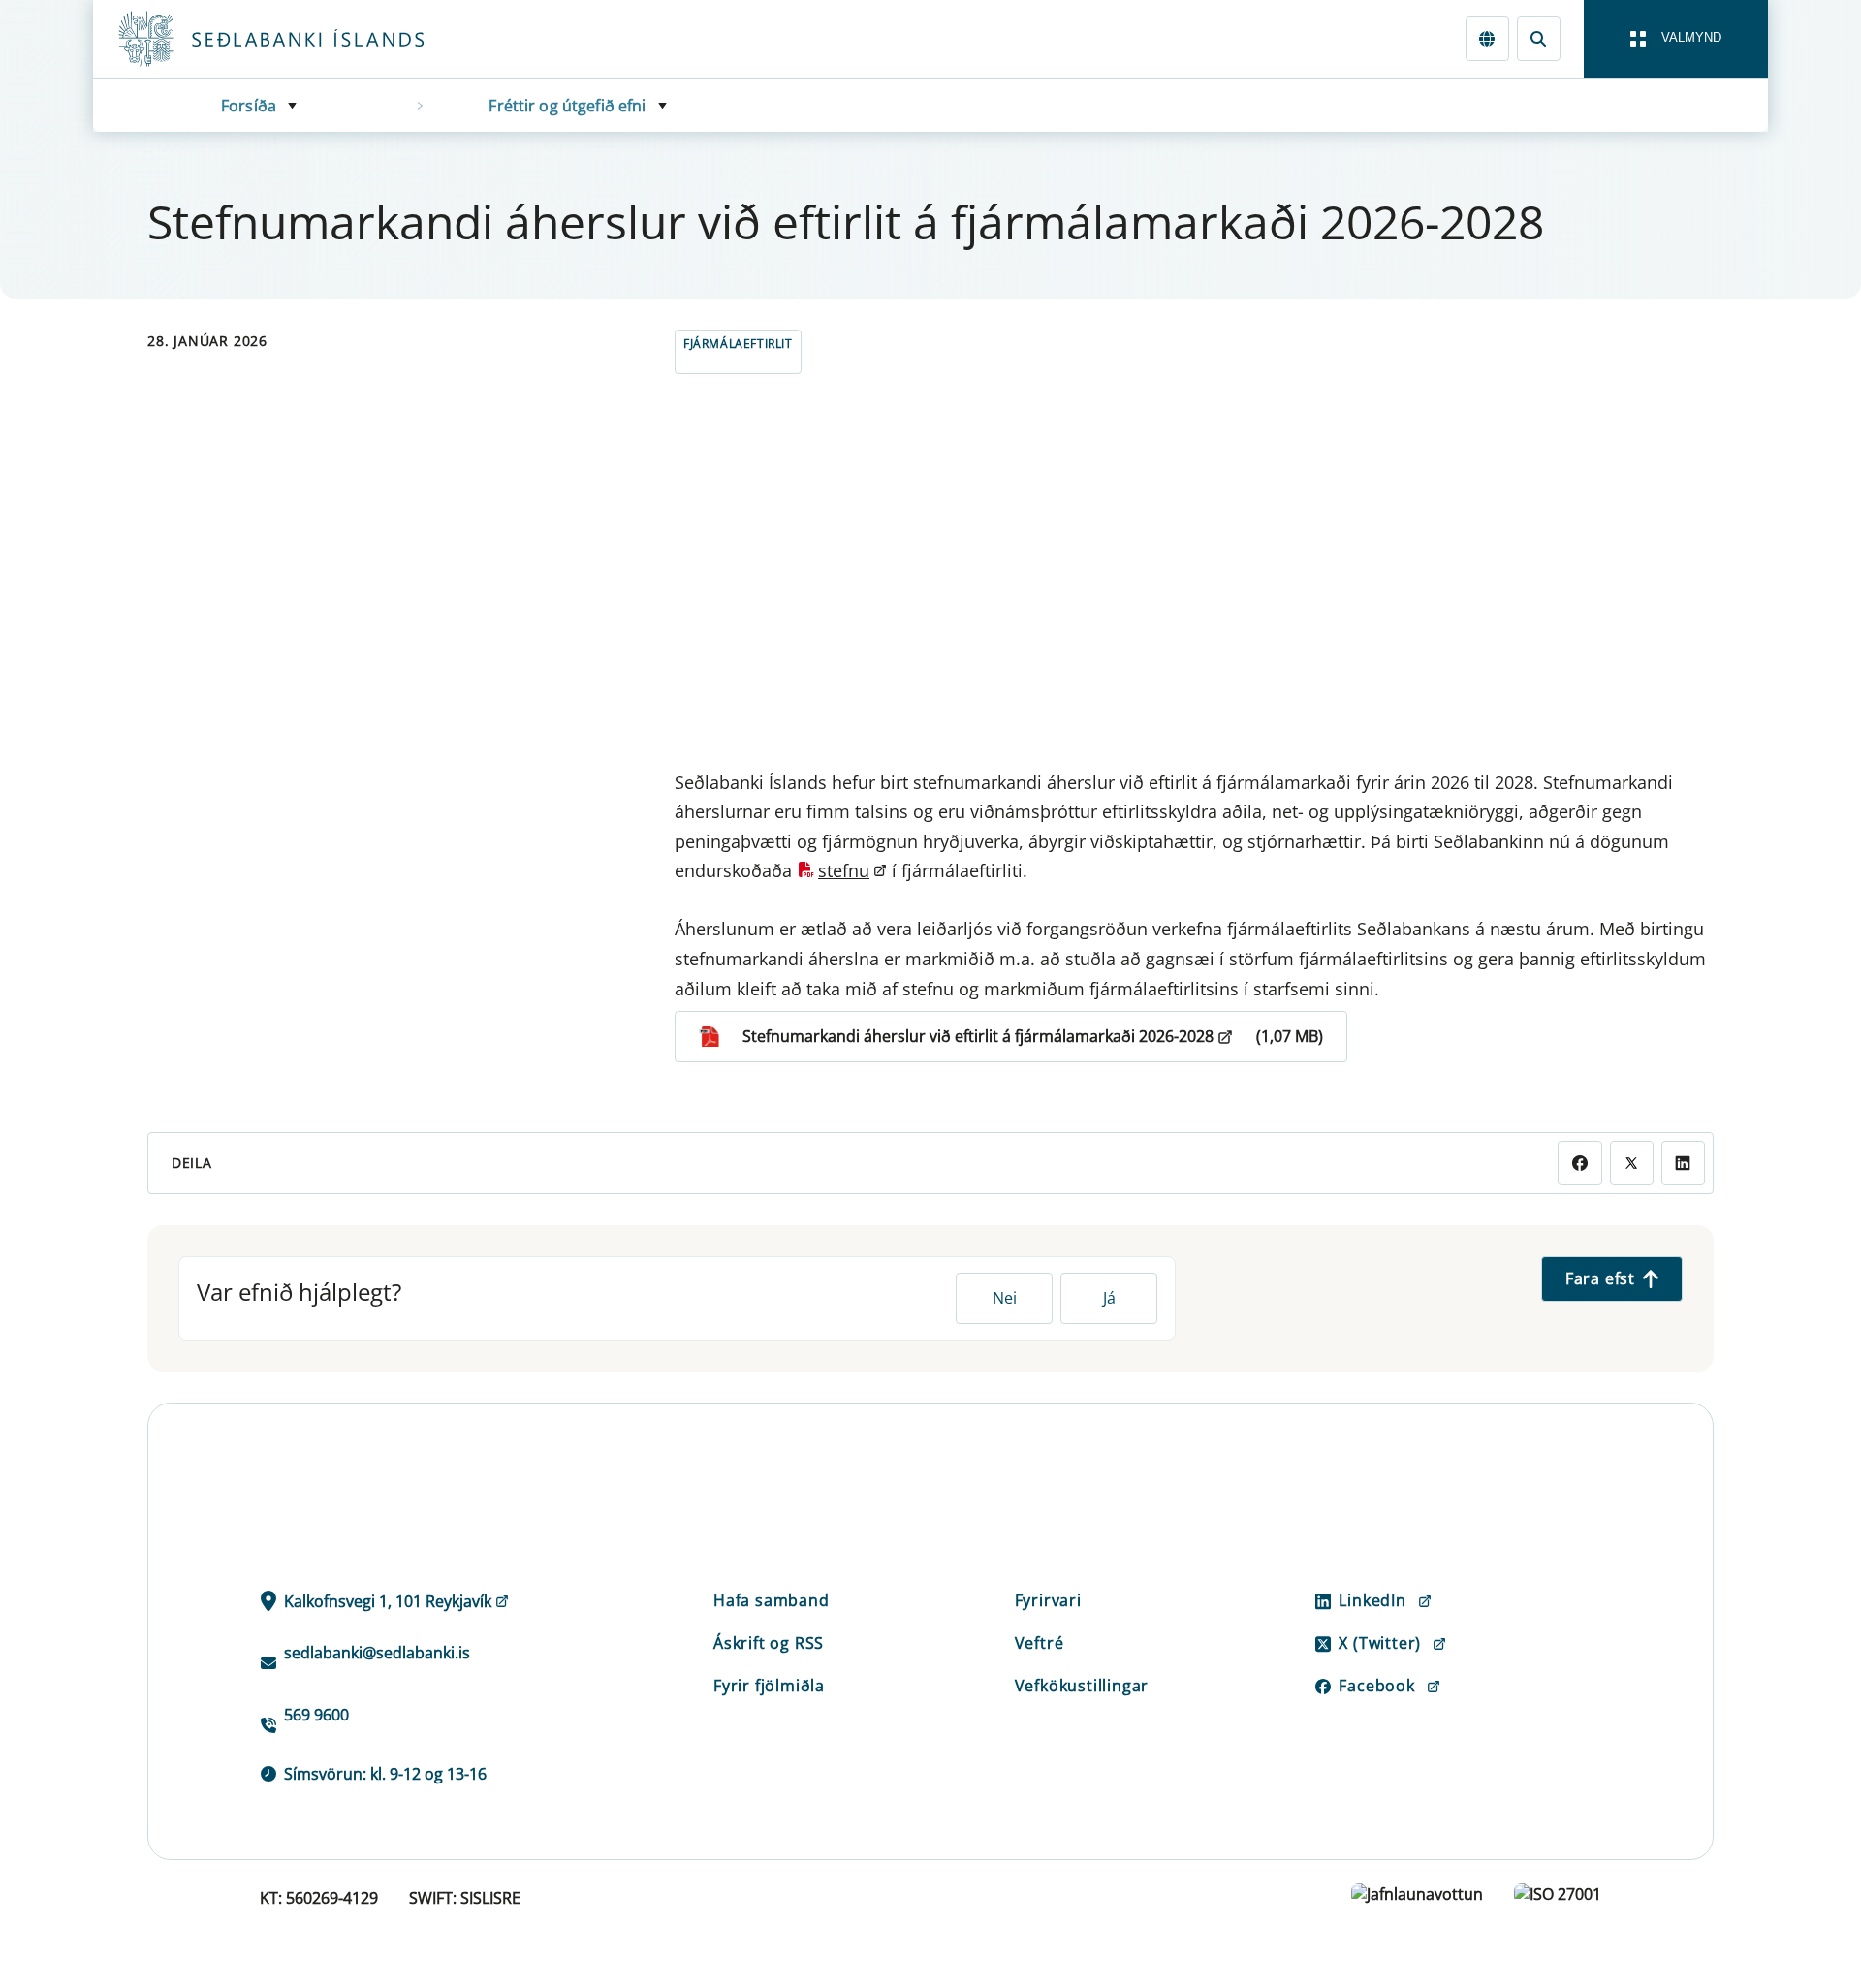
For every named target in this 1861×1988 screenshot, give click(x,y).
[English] (1487, 38)
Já (1109, 1298)
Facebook (1376, 1686)
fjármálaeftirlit (738, 344)
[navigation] (1676, 39)
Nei (1005, 1298)
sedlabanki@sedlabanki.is (377, 1653)
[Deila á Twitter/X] (1632, 1163)
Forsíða (249, 106)
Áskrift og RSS (769, 1643)
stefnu (844, 870)
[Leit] (1539, 38)
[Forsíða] (302, 39)
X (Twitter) (1380, 1643)
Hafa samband (772, 1600)
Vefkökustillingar (1082, 1686)
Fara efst (1600, 1278)
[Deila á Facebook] (1579, 1163)
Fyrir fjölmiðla (769, 1686)
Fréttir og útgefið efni (567, 106)
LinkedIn (1372, 1600)
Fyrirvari (1048, 1600)
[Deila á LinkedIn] (1683, 1163)
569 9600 (316, 1715)
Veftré (1040, 1643)
